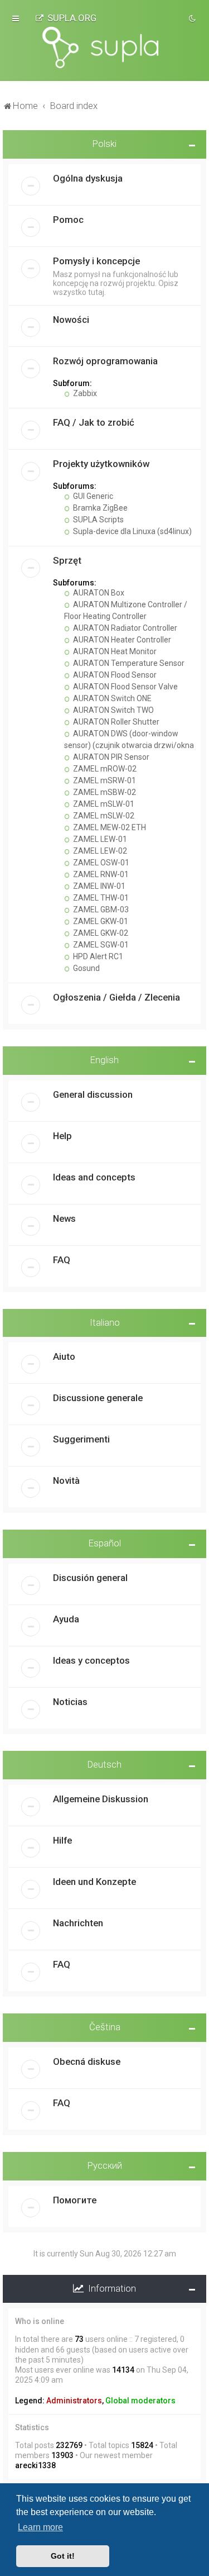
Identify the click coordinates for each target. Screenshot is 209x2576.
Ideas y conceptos (91, 1660)
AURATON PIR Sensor (110, 757)
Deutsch (104, 1764)
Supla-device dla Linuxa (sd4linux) (132, 531)
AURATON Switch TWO (113, 710)
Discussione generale (98, 1398)
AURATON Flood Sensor (114, 675)
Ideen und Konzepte (94, 1882)
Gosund (86, 968)
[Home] (105, 47)
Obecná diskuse (87, 2061)
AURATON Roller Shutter (115, 722)
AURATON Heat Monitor (114, 651)
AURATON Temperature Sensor (128, 663)
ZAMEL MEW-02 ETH (109, 827)
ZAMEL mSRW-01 (104, 780)
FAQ (62, 1260)
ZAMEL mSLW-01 (103, 804)
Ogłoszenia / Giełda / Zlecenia (116, 997)
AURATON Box (98, 593)
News (64, 1218)
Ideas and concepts (94, 1177)
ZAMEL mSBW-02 (104, 792)
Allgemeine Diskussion (101, 1799)
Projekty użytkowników (101, 464)
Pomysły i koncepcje (96, 261)
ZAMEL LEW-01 (99, 839)
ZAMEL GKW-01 (100, 921)
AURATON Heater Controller (121, 640)
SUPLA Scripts (98, 520)
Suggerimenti (81, 1439)
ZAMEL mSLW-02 (103, 816)
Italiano (105, 1322)
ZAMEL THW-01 (100, 898)
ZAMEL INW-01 (98, 886)
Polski (104, 144)
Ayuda (66, 1619)
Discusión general (90, 1578)
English (104, 1060)
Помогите (75, 2200)
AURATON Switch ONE (111, 698)
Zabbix (84, 393)
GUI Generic (92, 496)
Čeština (105, 2027)
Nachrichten (78, 1923)
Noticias (70, 1702)
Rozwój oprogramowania (105, 361)
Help (62, 1136)
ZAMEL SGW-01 (100, 945)
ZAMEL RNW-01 (100, 874)
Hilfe (62, 1840)
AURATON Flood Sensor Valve (125, 687)
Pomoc (68, 220)
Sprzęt (67, 560)
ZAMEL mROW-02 (104, 769)
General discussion (93, 1094)
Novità (66, 1480)
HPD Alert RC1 (97, 956)
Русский (105, 2165)
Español (105, 1543)
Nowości (71, 320)
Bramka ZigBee (99, 508)
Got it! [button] (63, 2556)
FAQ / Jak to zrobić (94, 422)
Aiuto (64, 1356)
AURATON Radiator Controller (124, 628)
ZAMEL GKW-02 (100, 933)
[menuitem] (66, 18)
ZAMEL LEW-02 (99, 851)
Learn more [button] (40, 2527)
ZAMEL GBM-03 (100, 910)
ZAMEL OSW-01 (100, 863)
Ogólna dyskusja (88, 178)
